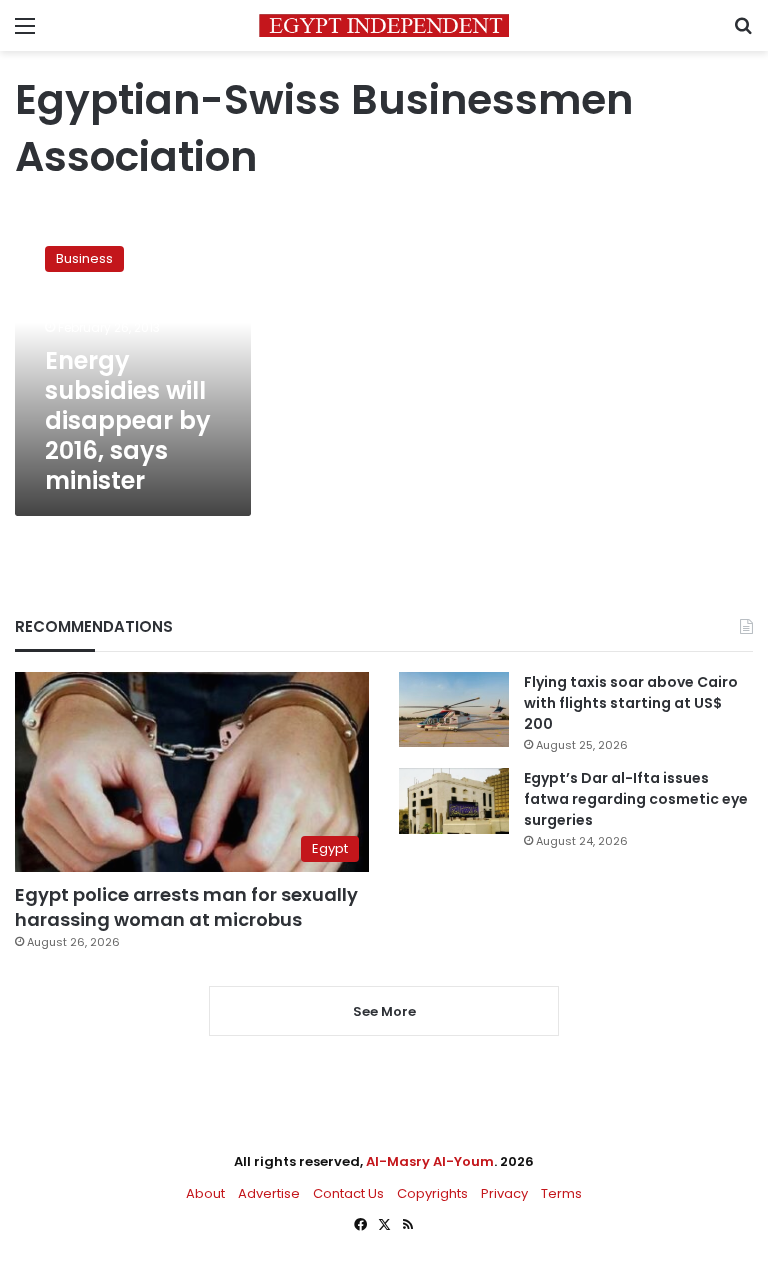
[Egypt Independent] (384, 25)
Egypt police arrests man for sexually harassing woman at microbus (186, 907)
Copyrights (432, 1193)
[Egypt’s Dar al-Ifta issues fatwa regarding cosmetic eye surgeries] (454, 801)
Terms (561, 1193)
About (205, 1193)
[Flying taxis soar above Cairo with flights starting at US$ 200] (454, 709)
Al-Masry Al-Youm (430, 1161)
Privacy (504, 1193)
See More (384, 1011)
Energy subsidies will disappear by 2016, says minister (128, 420)
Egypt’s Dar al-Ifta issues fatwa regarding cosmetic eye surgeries (636, 799)
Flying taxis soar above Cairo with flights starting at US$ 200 (631, 703)
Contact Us (348, 1193)
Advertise (269, 1193)
